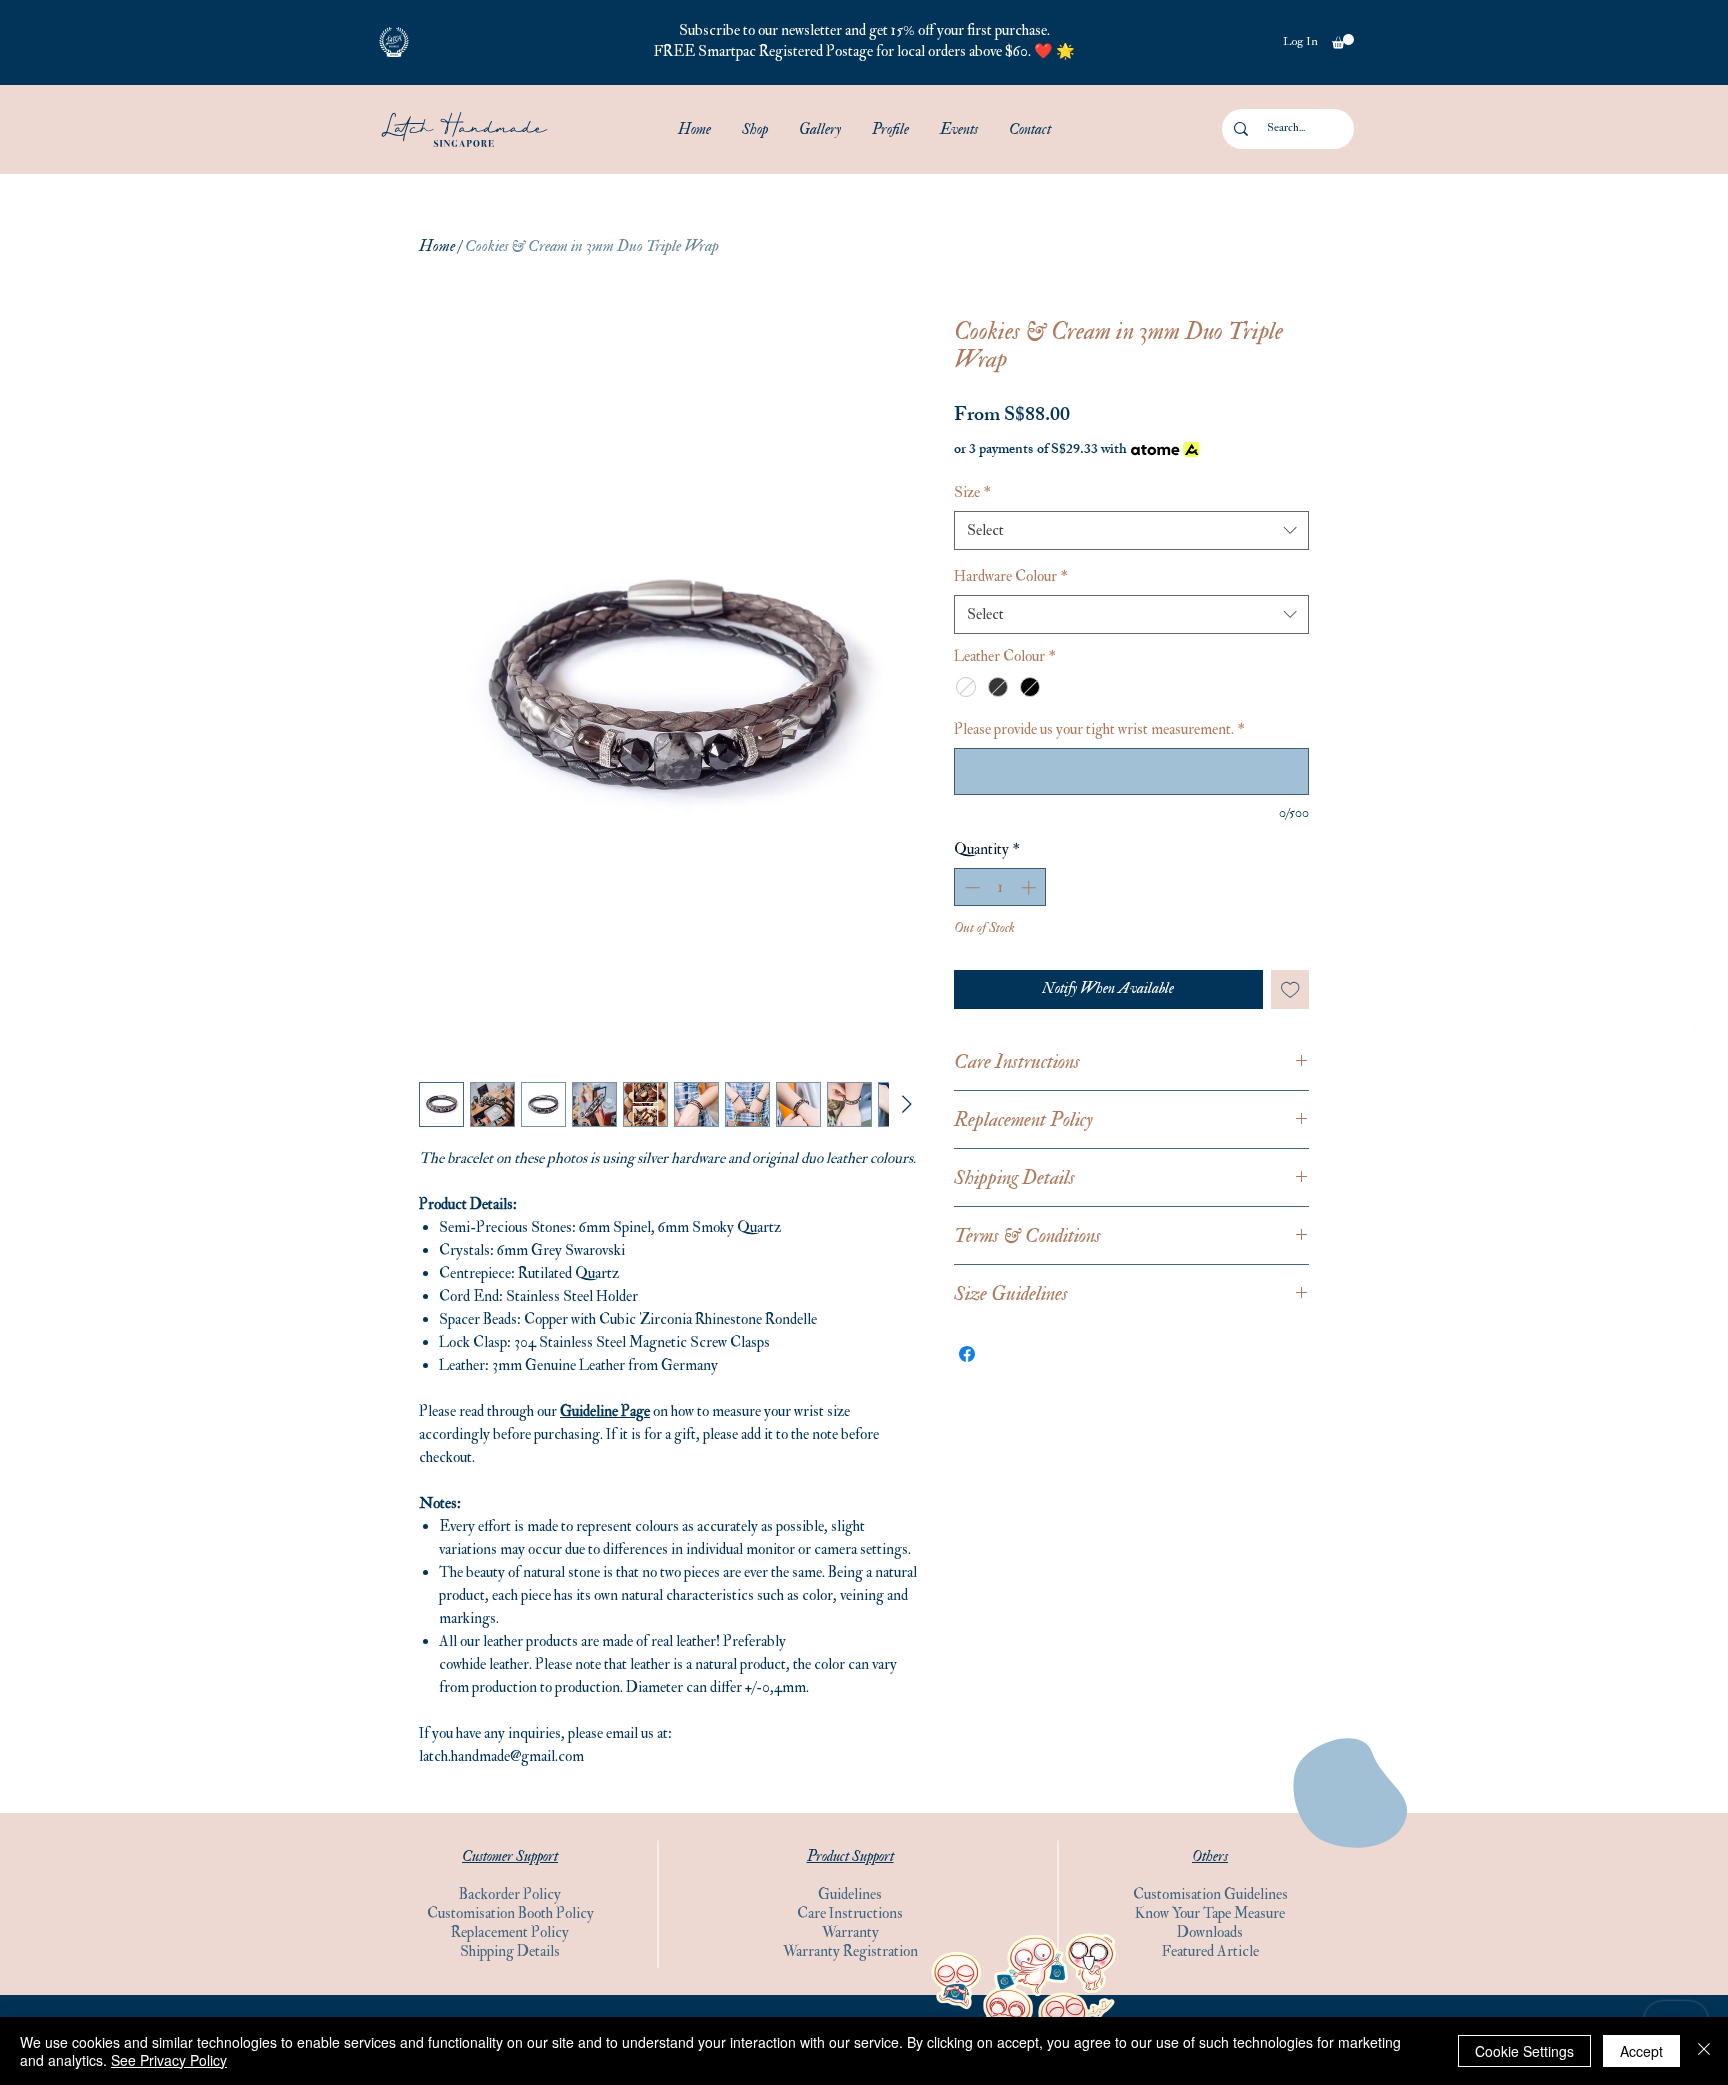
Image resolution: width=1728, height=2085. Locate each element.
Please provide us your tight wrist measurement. (1099, 729)
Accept (1641, 2051)
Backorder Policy (510, 1894)
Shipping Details (510, 1951)
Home (437, 246)
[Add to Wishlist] (1290, 989)
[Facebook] (1695, 1024)
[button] (394, 42)
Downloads (1210, 1932)
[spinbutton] (1000, 887)
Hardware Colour (1011, 576)
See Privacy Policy (169, 2060)
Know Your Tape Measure (1210, 1913)
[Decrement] (970, 887)
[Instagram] (1695, 1061)
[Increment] (1030, 887)
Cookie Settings (1524, 2051)
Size (972, 492)
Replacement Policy (510, 1932)
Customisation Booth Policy (510, 1913)
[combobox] (1131, 530)
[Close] (1704, 2051)
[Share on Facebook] (967, 1354)
